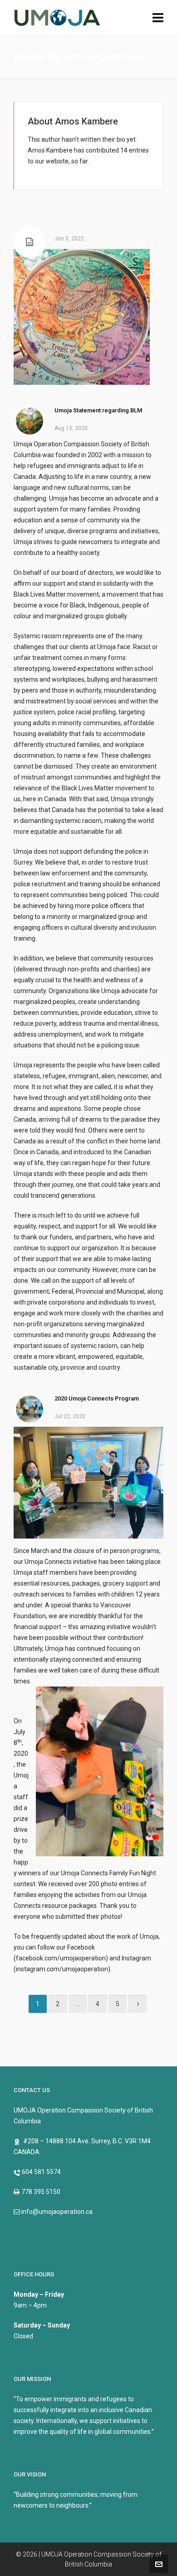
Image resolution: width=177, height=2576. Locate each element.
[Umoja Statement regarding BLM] (29, 421)
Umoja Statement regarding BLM (98, 410)
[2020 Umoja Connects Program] (29, 1409)
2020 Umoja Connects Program (97, 1398)
